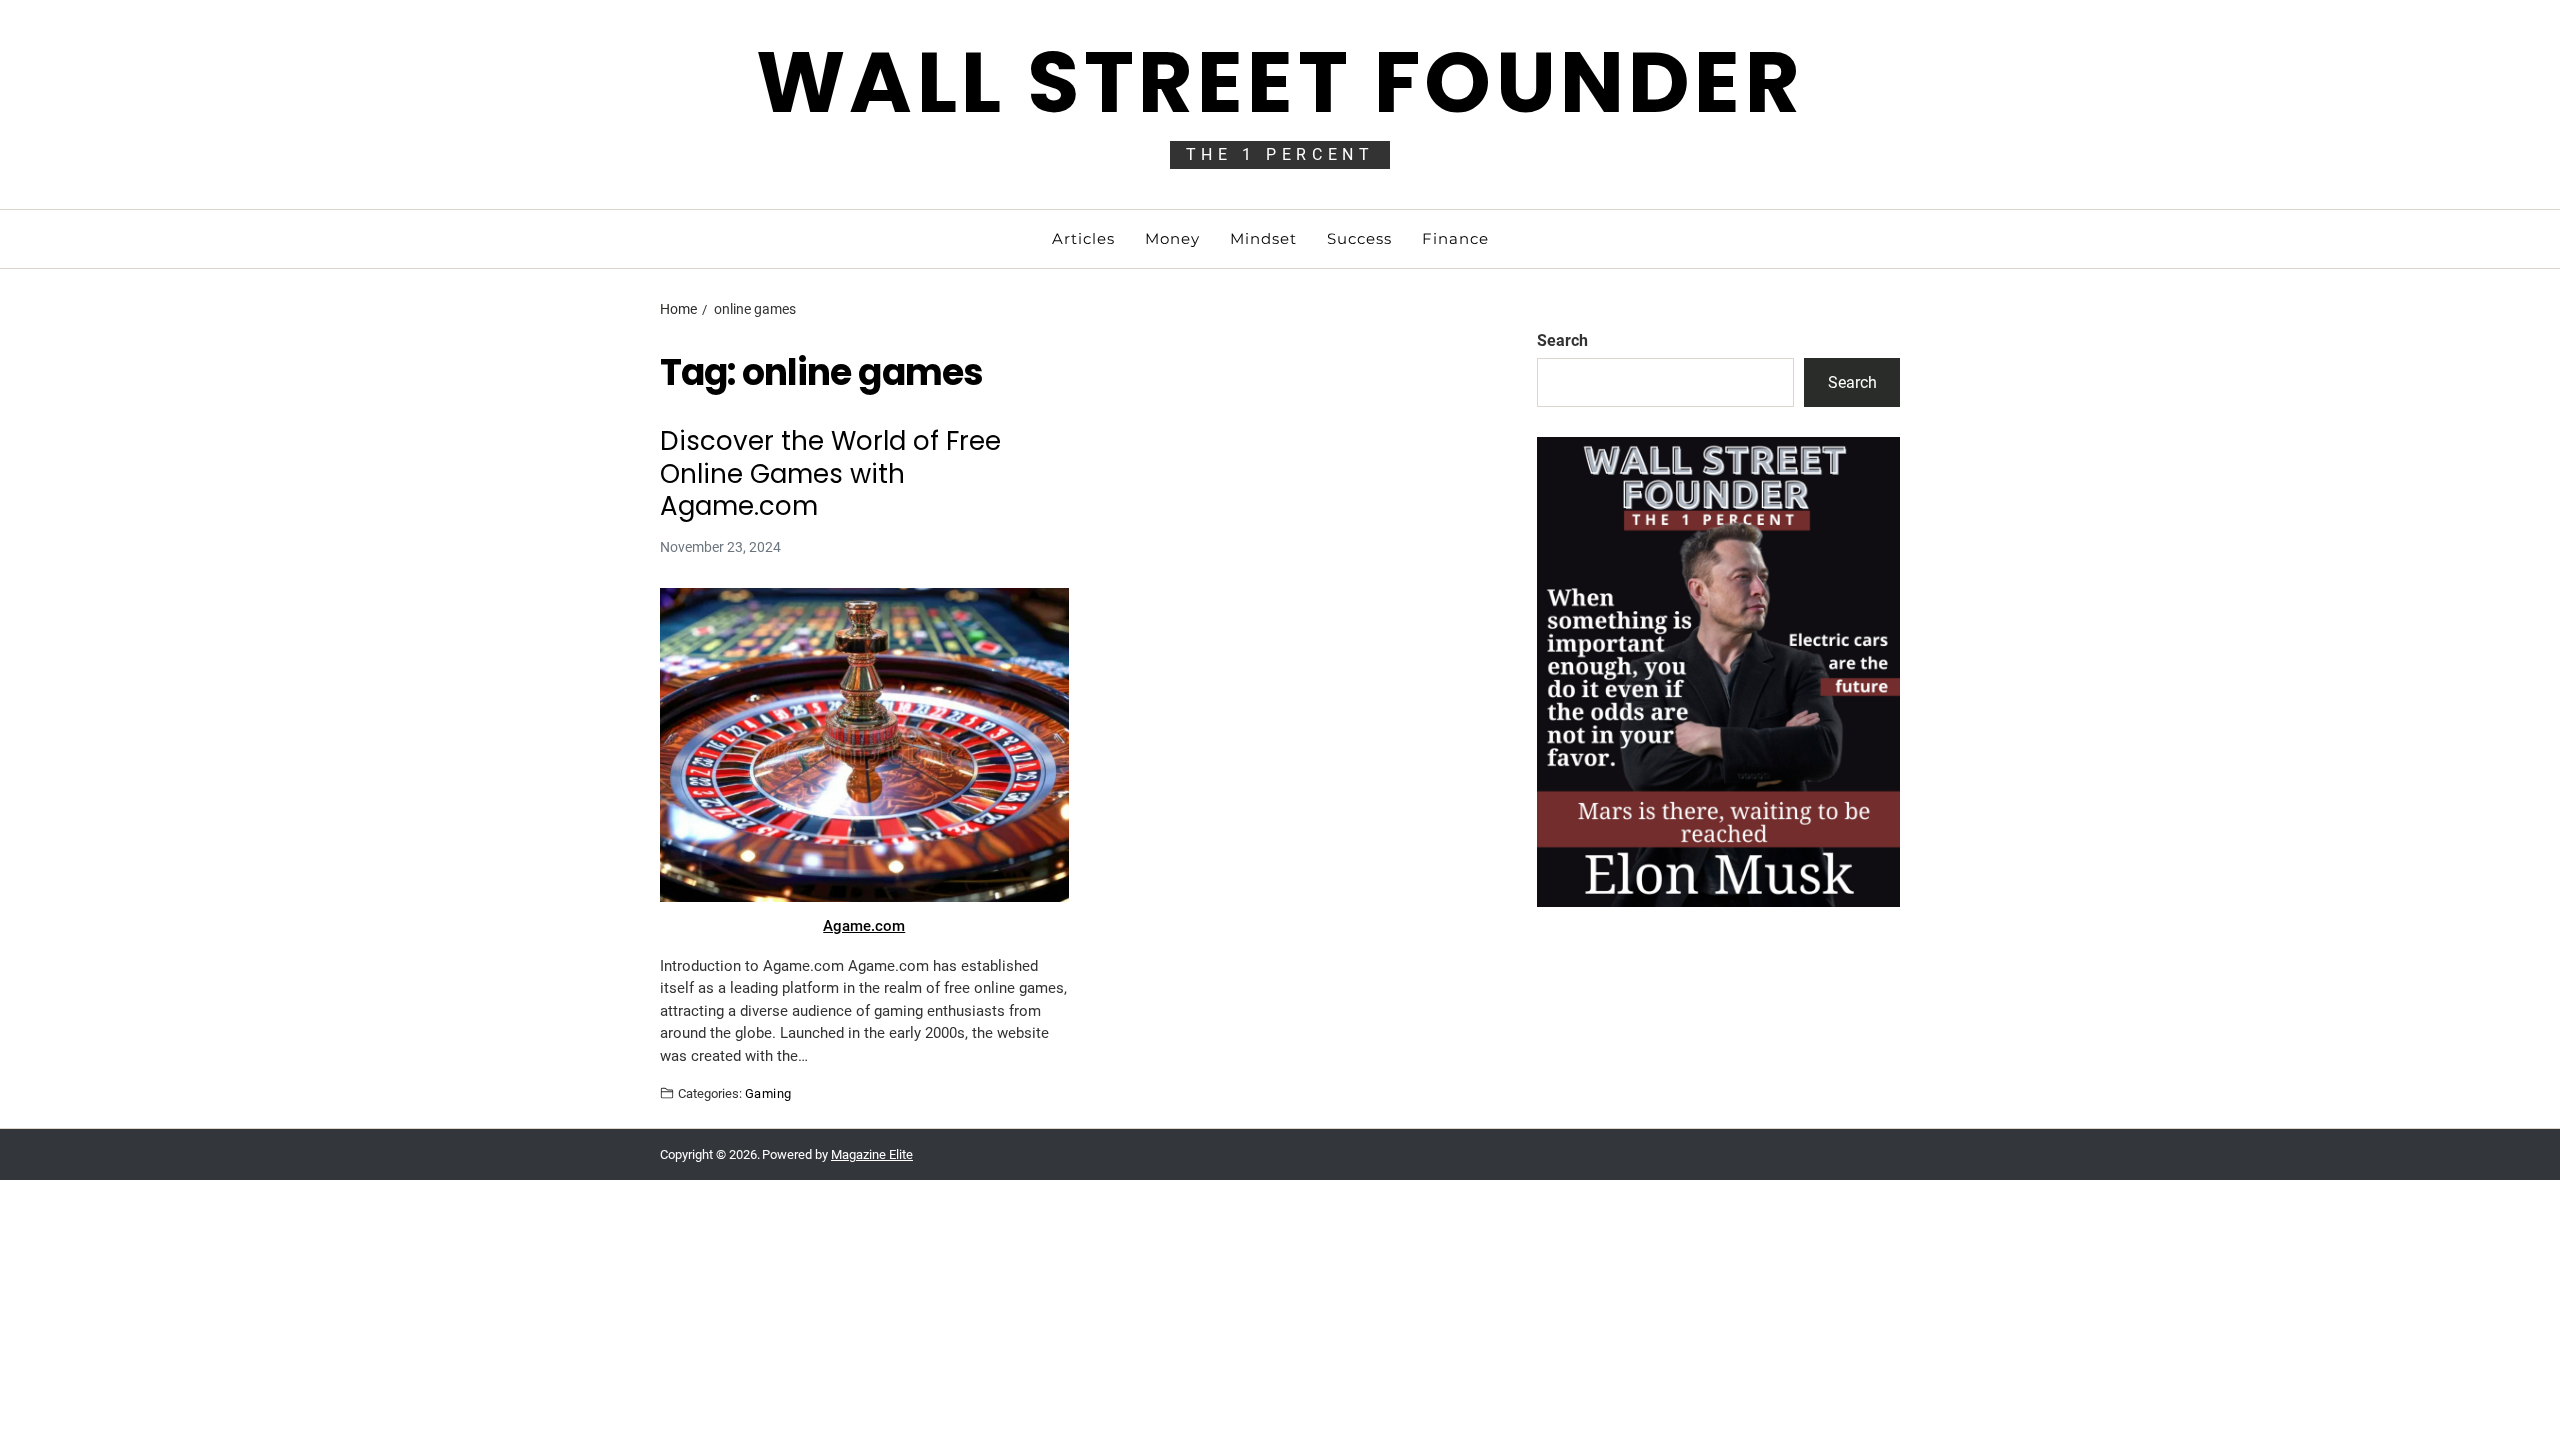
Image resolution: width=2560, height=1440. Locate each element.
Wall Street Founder (1280, 82)
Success (1359, 238)
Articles (1083, 238)
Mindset (1263, 238)
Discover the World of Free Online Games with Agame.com (830, 474)
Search (1562, 340)
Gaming (768, 1093)
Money (1172, 238)
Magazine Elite (872, 1154)
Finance (1455, 238)
